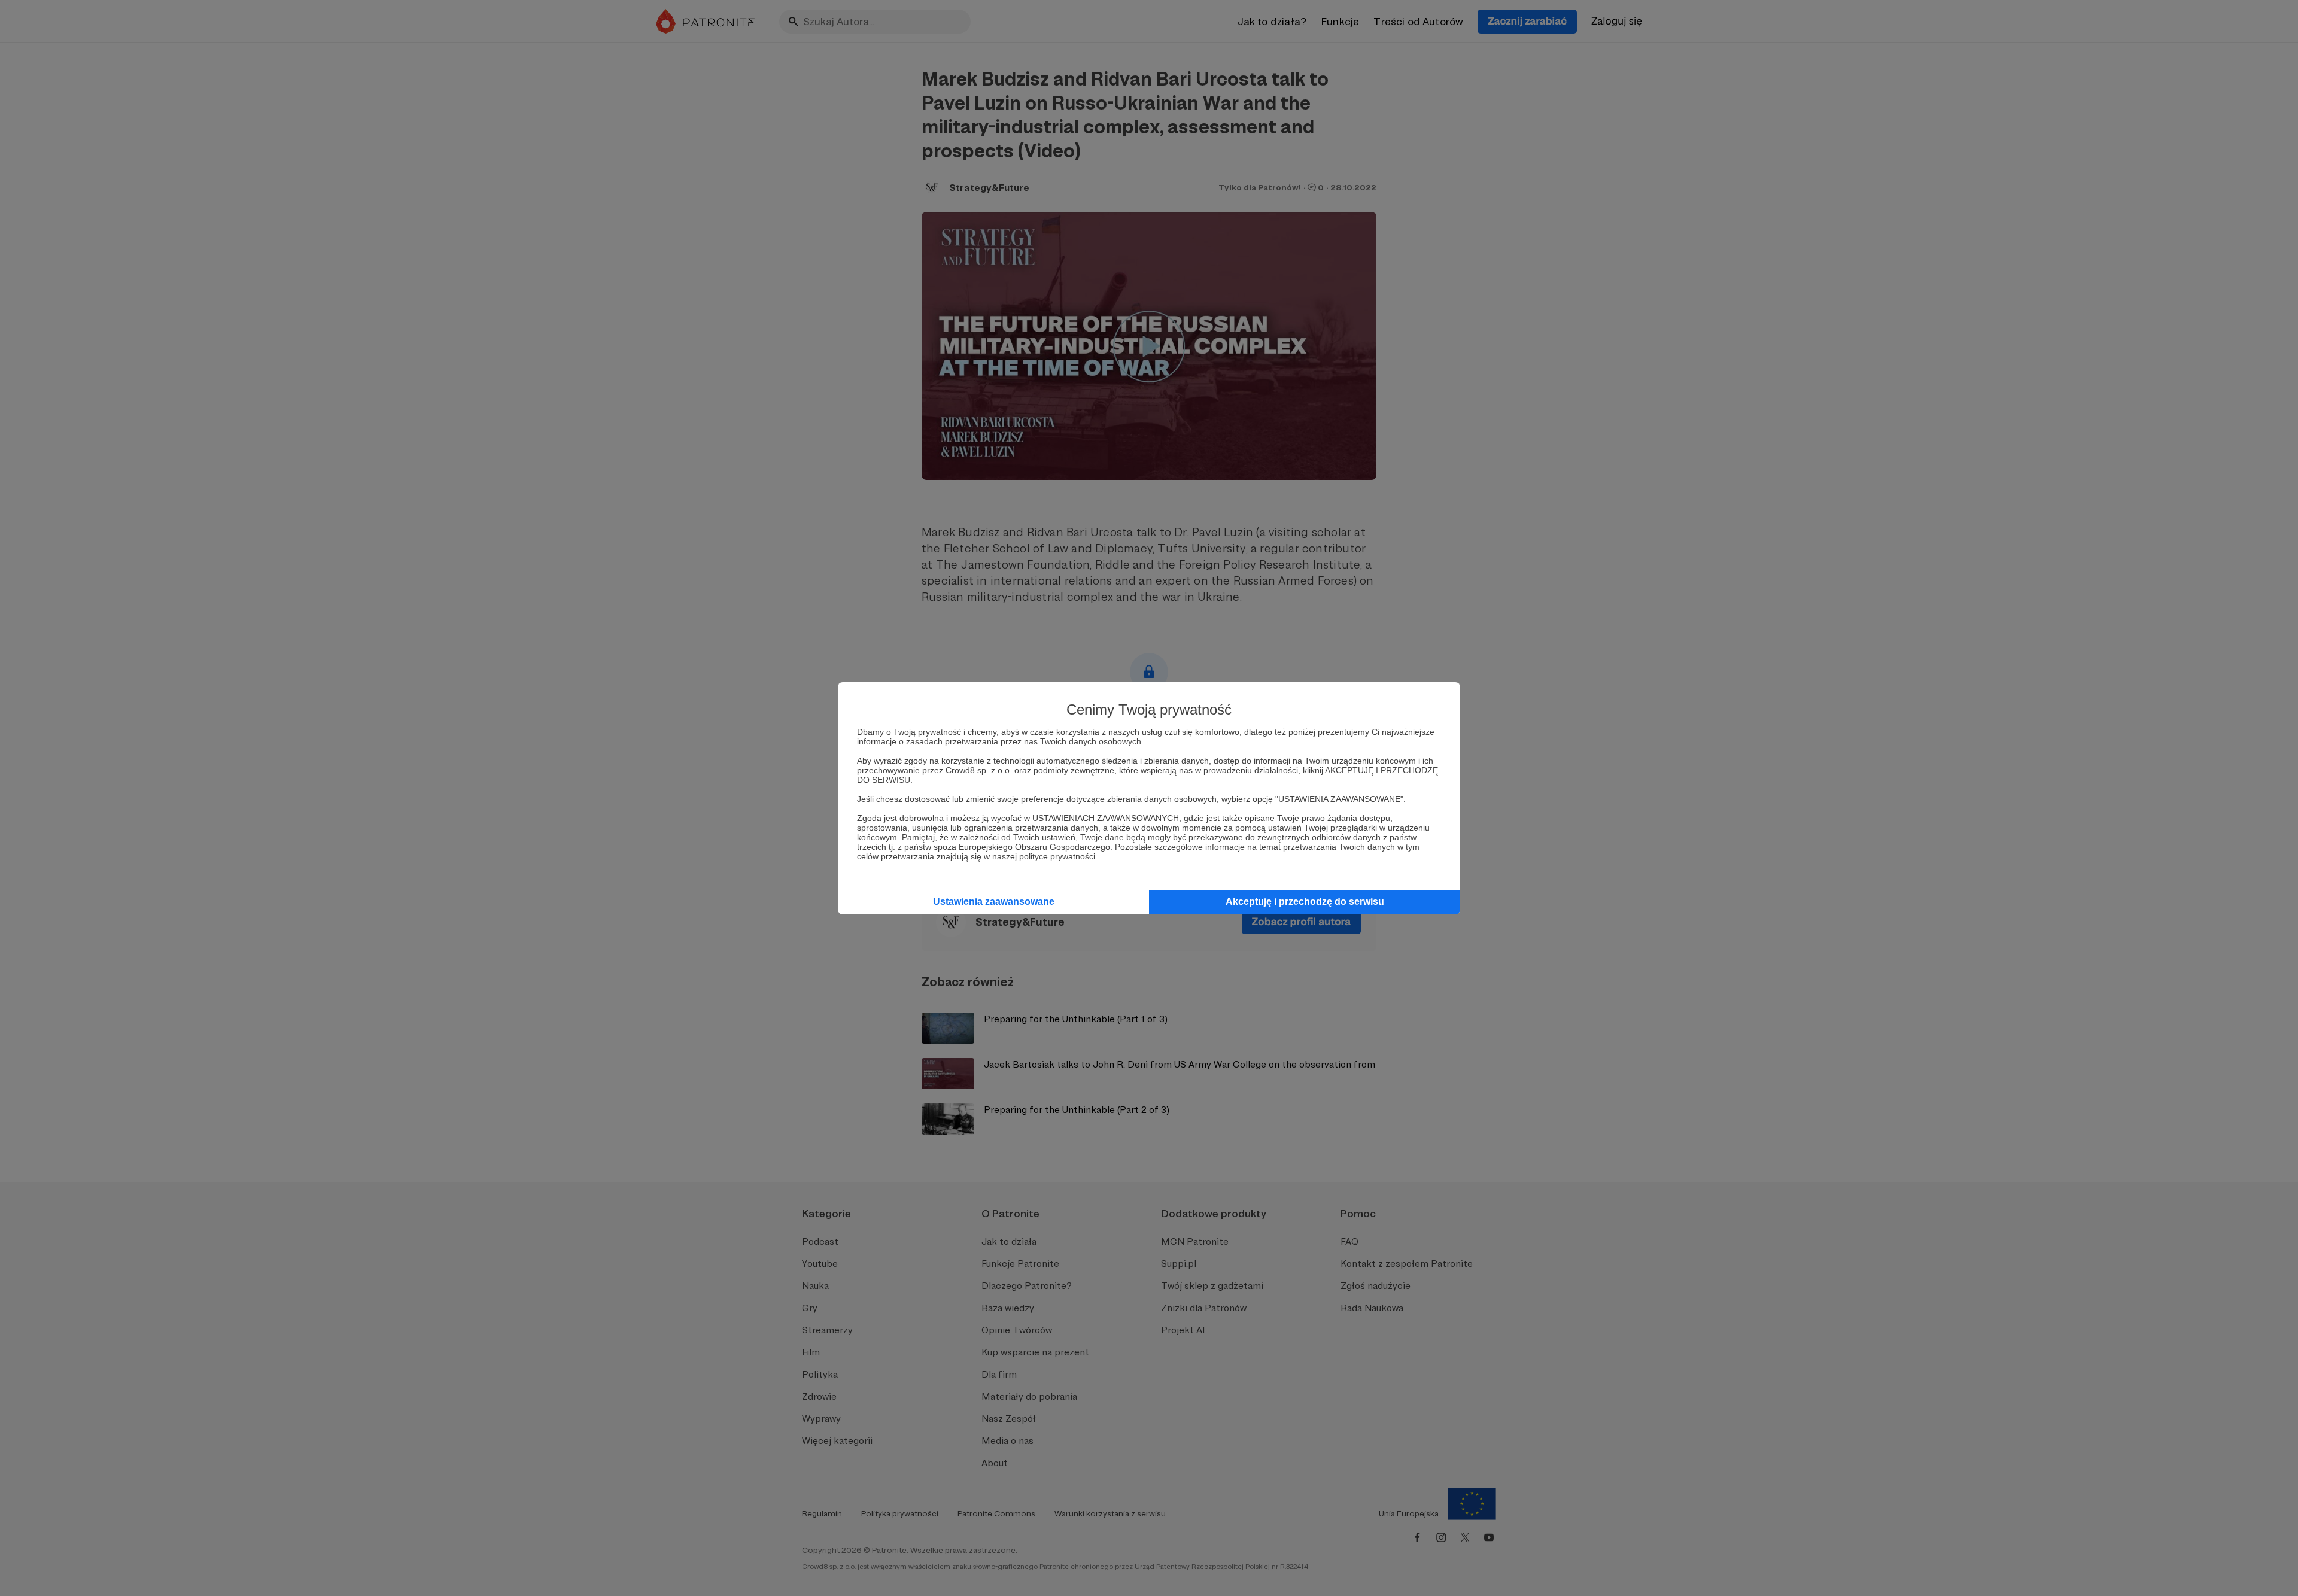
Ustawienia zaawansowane (994, 902)
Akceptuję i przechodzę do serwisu (1305, 902)
